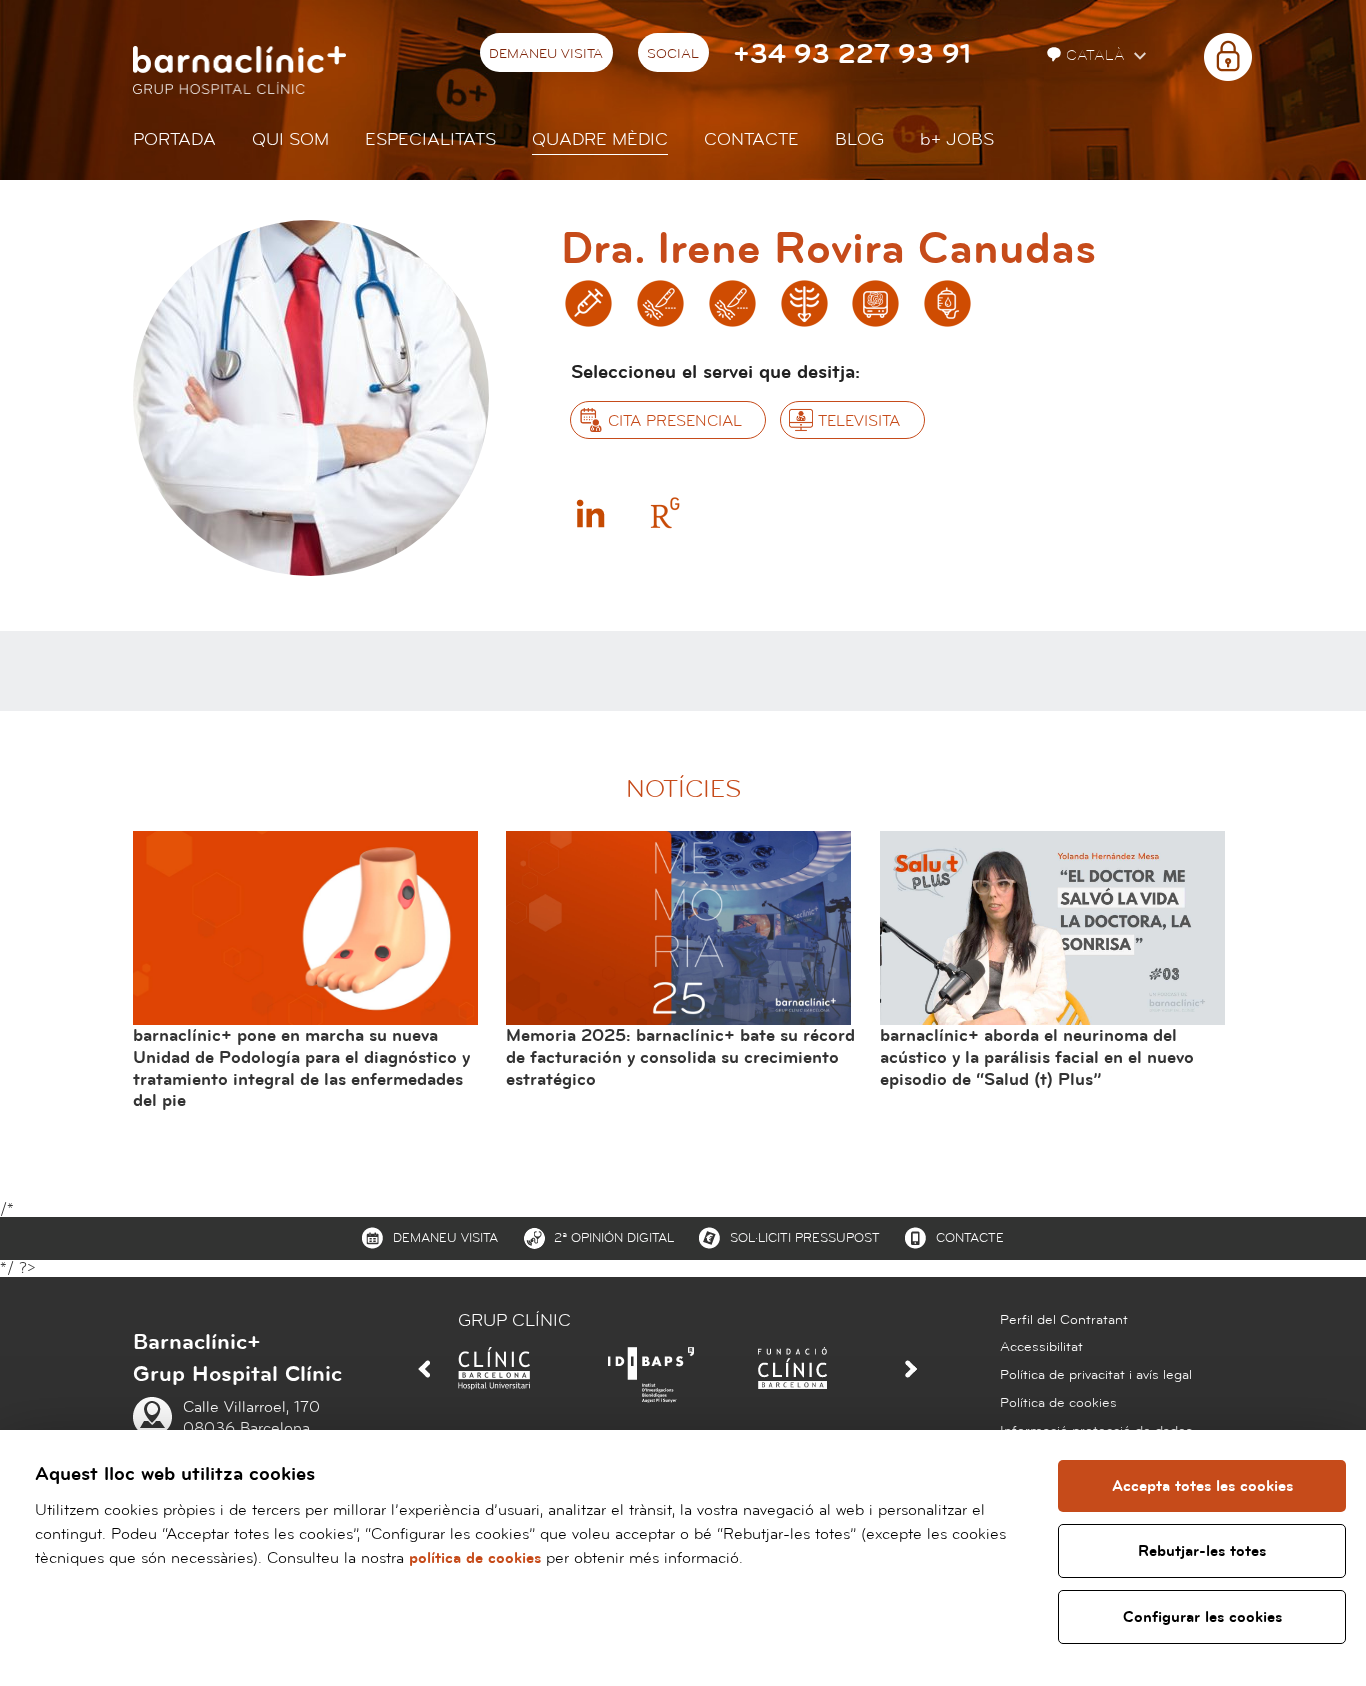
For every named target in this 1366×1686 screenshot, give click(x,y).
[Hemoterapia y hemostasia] (947, 303)
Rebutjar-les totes (1202, 1551)
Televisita (859, 421)
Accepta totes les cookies (1202, 1486)
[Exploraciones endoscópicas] (875, 303)
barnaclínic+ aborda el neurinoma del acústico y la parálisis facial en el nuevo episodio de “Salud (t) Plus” (1037, 1057)
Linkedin (590, 513)
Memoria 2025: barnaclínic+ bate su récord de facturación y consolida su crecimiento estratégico (680, 1057)
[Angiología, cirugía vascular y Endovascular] (660, 303)
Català (1098, 55)
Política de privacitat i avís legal (1096, 1375)
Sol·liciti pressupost (805, 1238)
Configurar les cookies (1202, 1617)
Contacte (751, 139)
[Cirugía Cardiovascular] (732, 303)
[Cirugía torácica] (804, 303)
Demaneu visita (546, 54)
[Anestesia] (588, 303)
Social (673, 54)
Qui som (290, 139)
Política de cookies (1058, 1403)
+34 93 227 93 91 (852, 54)
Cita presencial (675, 421)
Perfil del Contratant (1064, 1320)
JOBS (957, 139)
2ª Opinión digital (614, 1238)
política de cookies (475, 1558)
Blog (859, 139)
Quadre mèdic (600, 139)
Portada (174, 139)
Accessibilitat (1041, 1347)
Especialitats (430, 139)
